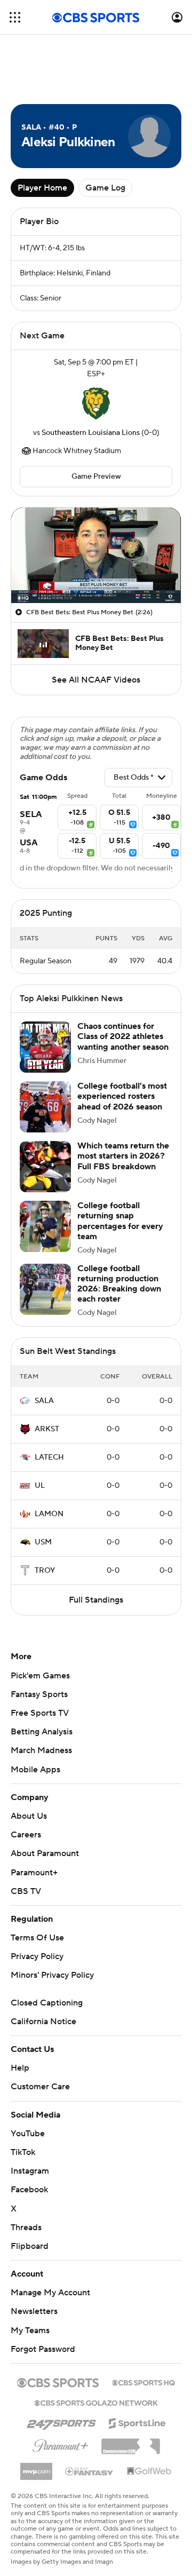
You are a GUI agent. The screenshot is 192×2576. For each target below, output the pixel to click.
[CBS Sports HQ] (143, 2323)
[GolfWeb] (149, 2413)
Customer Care (40, 2028)
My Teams (30, 2272)
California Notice (43, 1963)
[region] (96, 507)
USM (43, 1484)
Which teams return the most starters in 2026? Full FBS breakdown (123, 1097)
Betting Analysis (42, 1673)
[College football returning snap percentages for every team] (45, 1168)
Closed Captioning (47, 1944)
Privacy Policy (37, 1898)
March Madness (41, 1692)
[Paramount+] (61, 2385)
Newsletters (34, 2253)
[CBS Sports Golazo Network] (96, 2343)
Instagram (30, 2112)
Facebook (29, 2131)
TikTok (23, 2094)
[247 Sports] (61, 2363)
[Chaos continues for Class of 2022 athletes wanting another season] (45, 988)
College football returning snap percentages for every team (120, 1162)
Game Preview (96, 429)
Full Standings (96, 1541)
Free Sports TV (40, 1654)
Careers (26, 1776)
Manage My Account (50, 2234)
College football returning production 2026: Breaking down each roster (119, 1225)
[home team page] (96, 355)
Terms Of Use (37, 1879)
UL (40, 1427)
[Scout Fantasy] (90, 2412)
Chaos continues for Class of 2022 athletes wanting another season (123, 978)
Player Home (42, 140)
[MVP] (36, 2408)
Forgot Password (43, 2290)
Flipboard (30, 2187)
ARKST (47, 1370)
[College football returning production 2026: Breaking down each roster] (45, 1231)
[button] (15, 17)
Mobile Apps (35, 1711)
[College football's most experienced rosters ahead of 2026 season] (45, 1048)
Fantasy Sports (39, 1636)
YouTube (28, 2075)
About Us (29, 1757)
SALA (44, 1342)
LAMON (49, 1455)
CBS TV (26, 1833)
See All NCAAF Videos (96, 632)
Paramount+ (34, 1814)
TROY (45, 1512)
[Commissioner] (131, 2384)
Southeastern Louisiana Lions (91, 385)
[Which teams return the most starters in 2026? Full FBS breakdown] (45, 1108)
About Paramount (45, 1795)
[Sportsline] (137, 2363)
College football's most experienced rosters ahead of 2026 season (122, 1037)
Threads (26, 2169)
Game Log (105, 140)
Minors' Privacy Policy (52, 1916)
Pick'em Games (40, 1617)
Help (20, 2009)
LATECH (49, 1399)
